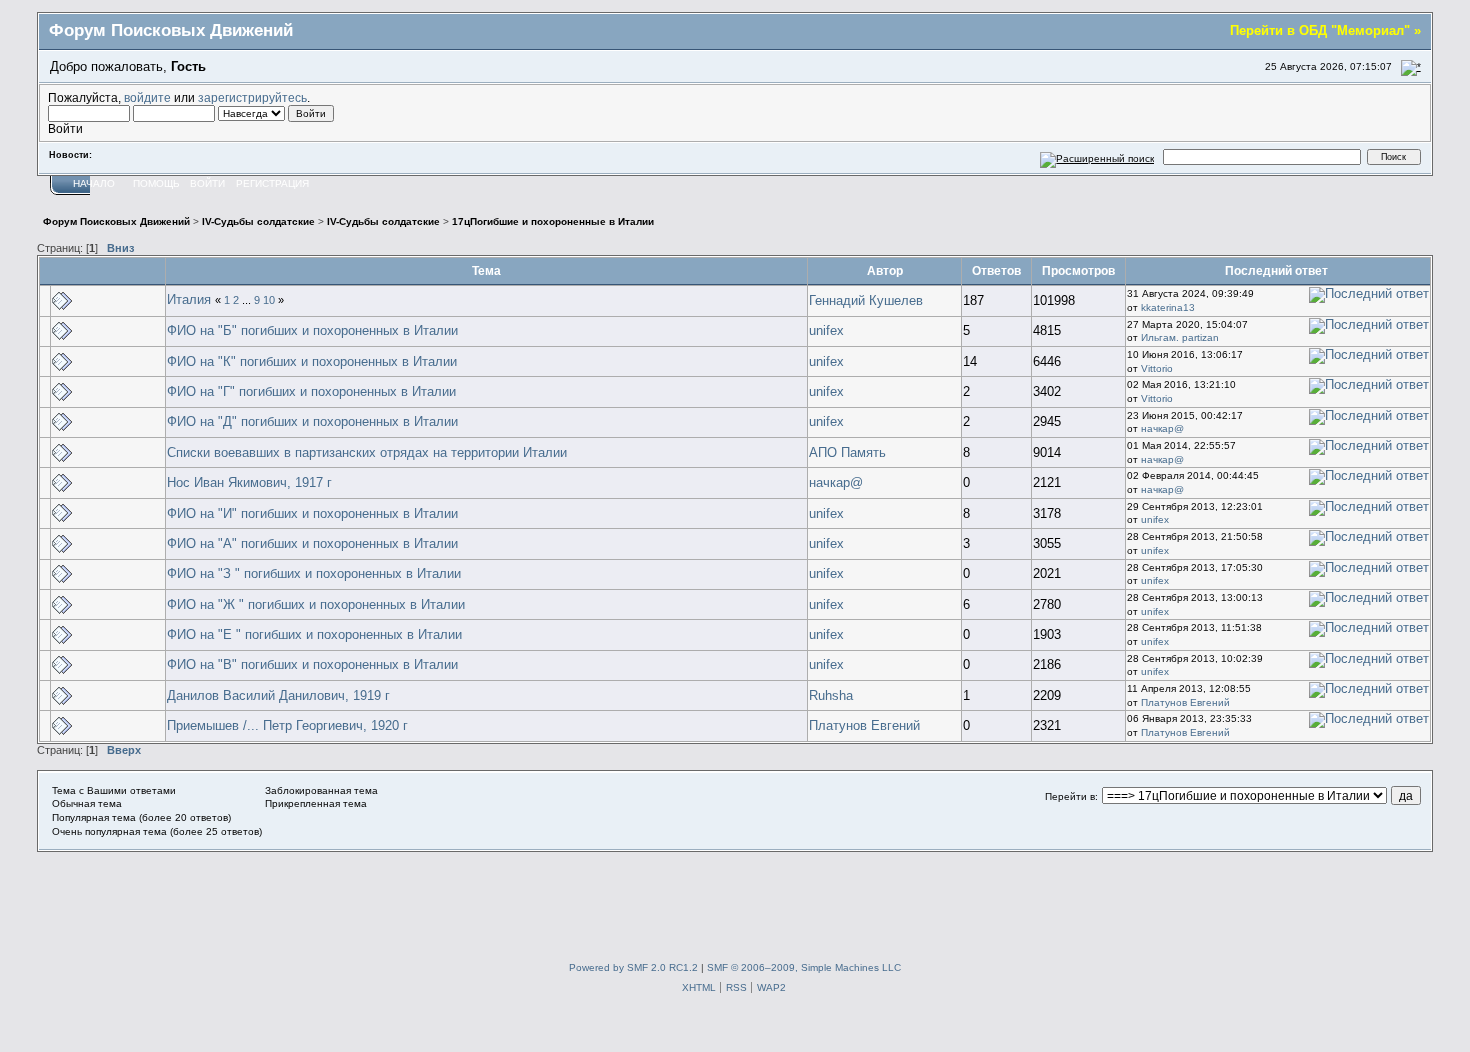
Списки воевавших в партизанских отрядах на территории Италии (367, 452)
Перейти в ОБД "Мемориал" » (1325, 30)
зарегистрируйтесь (252, 97)
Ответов (996, 270)
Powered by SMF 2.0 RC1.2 (633, 967)
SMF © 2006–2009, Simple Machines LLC (804, 967)
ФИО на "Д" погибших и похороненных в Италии (312, 421)
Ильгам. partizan (1180, 337)
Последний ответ (1278, 270)
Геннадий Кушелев (866, 300)
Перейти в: (1071, 796)
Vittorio (1157, 368)
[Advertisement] (735, 897)
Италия (189, 299)
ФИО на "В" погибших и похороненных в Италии (312, 664)
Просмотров (1078, 270)
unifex (826, 330)
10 (269, 300)
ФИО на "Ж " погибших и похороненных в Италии (316, 604)
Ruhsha (831, 695)
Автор (885, 270)
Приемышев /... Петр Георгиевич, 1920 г (287, 725)
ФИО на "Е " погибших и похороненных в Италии (314, 634)
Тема (486, 270)
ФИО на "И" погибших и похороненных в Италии (312, 513)
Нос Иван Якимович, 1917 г (249, 482)
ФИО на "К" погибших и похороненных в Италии (312, 361)
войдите (147, 97)
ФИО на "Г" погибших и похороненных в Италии (311, 391)
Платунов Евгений (1185, 702)
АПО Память (847, 452)
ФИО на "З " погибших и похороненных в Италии (314, 573)
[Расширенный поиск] (1097, 156)
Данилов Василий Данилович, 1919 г (278, 695)
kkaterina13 (1168, 307)
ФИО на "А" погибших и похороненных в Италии (312, 543)
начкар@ (1162, 428)
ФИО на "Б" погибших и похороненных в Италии (312, 330)
